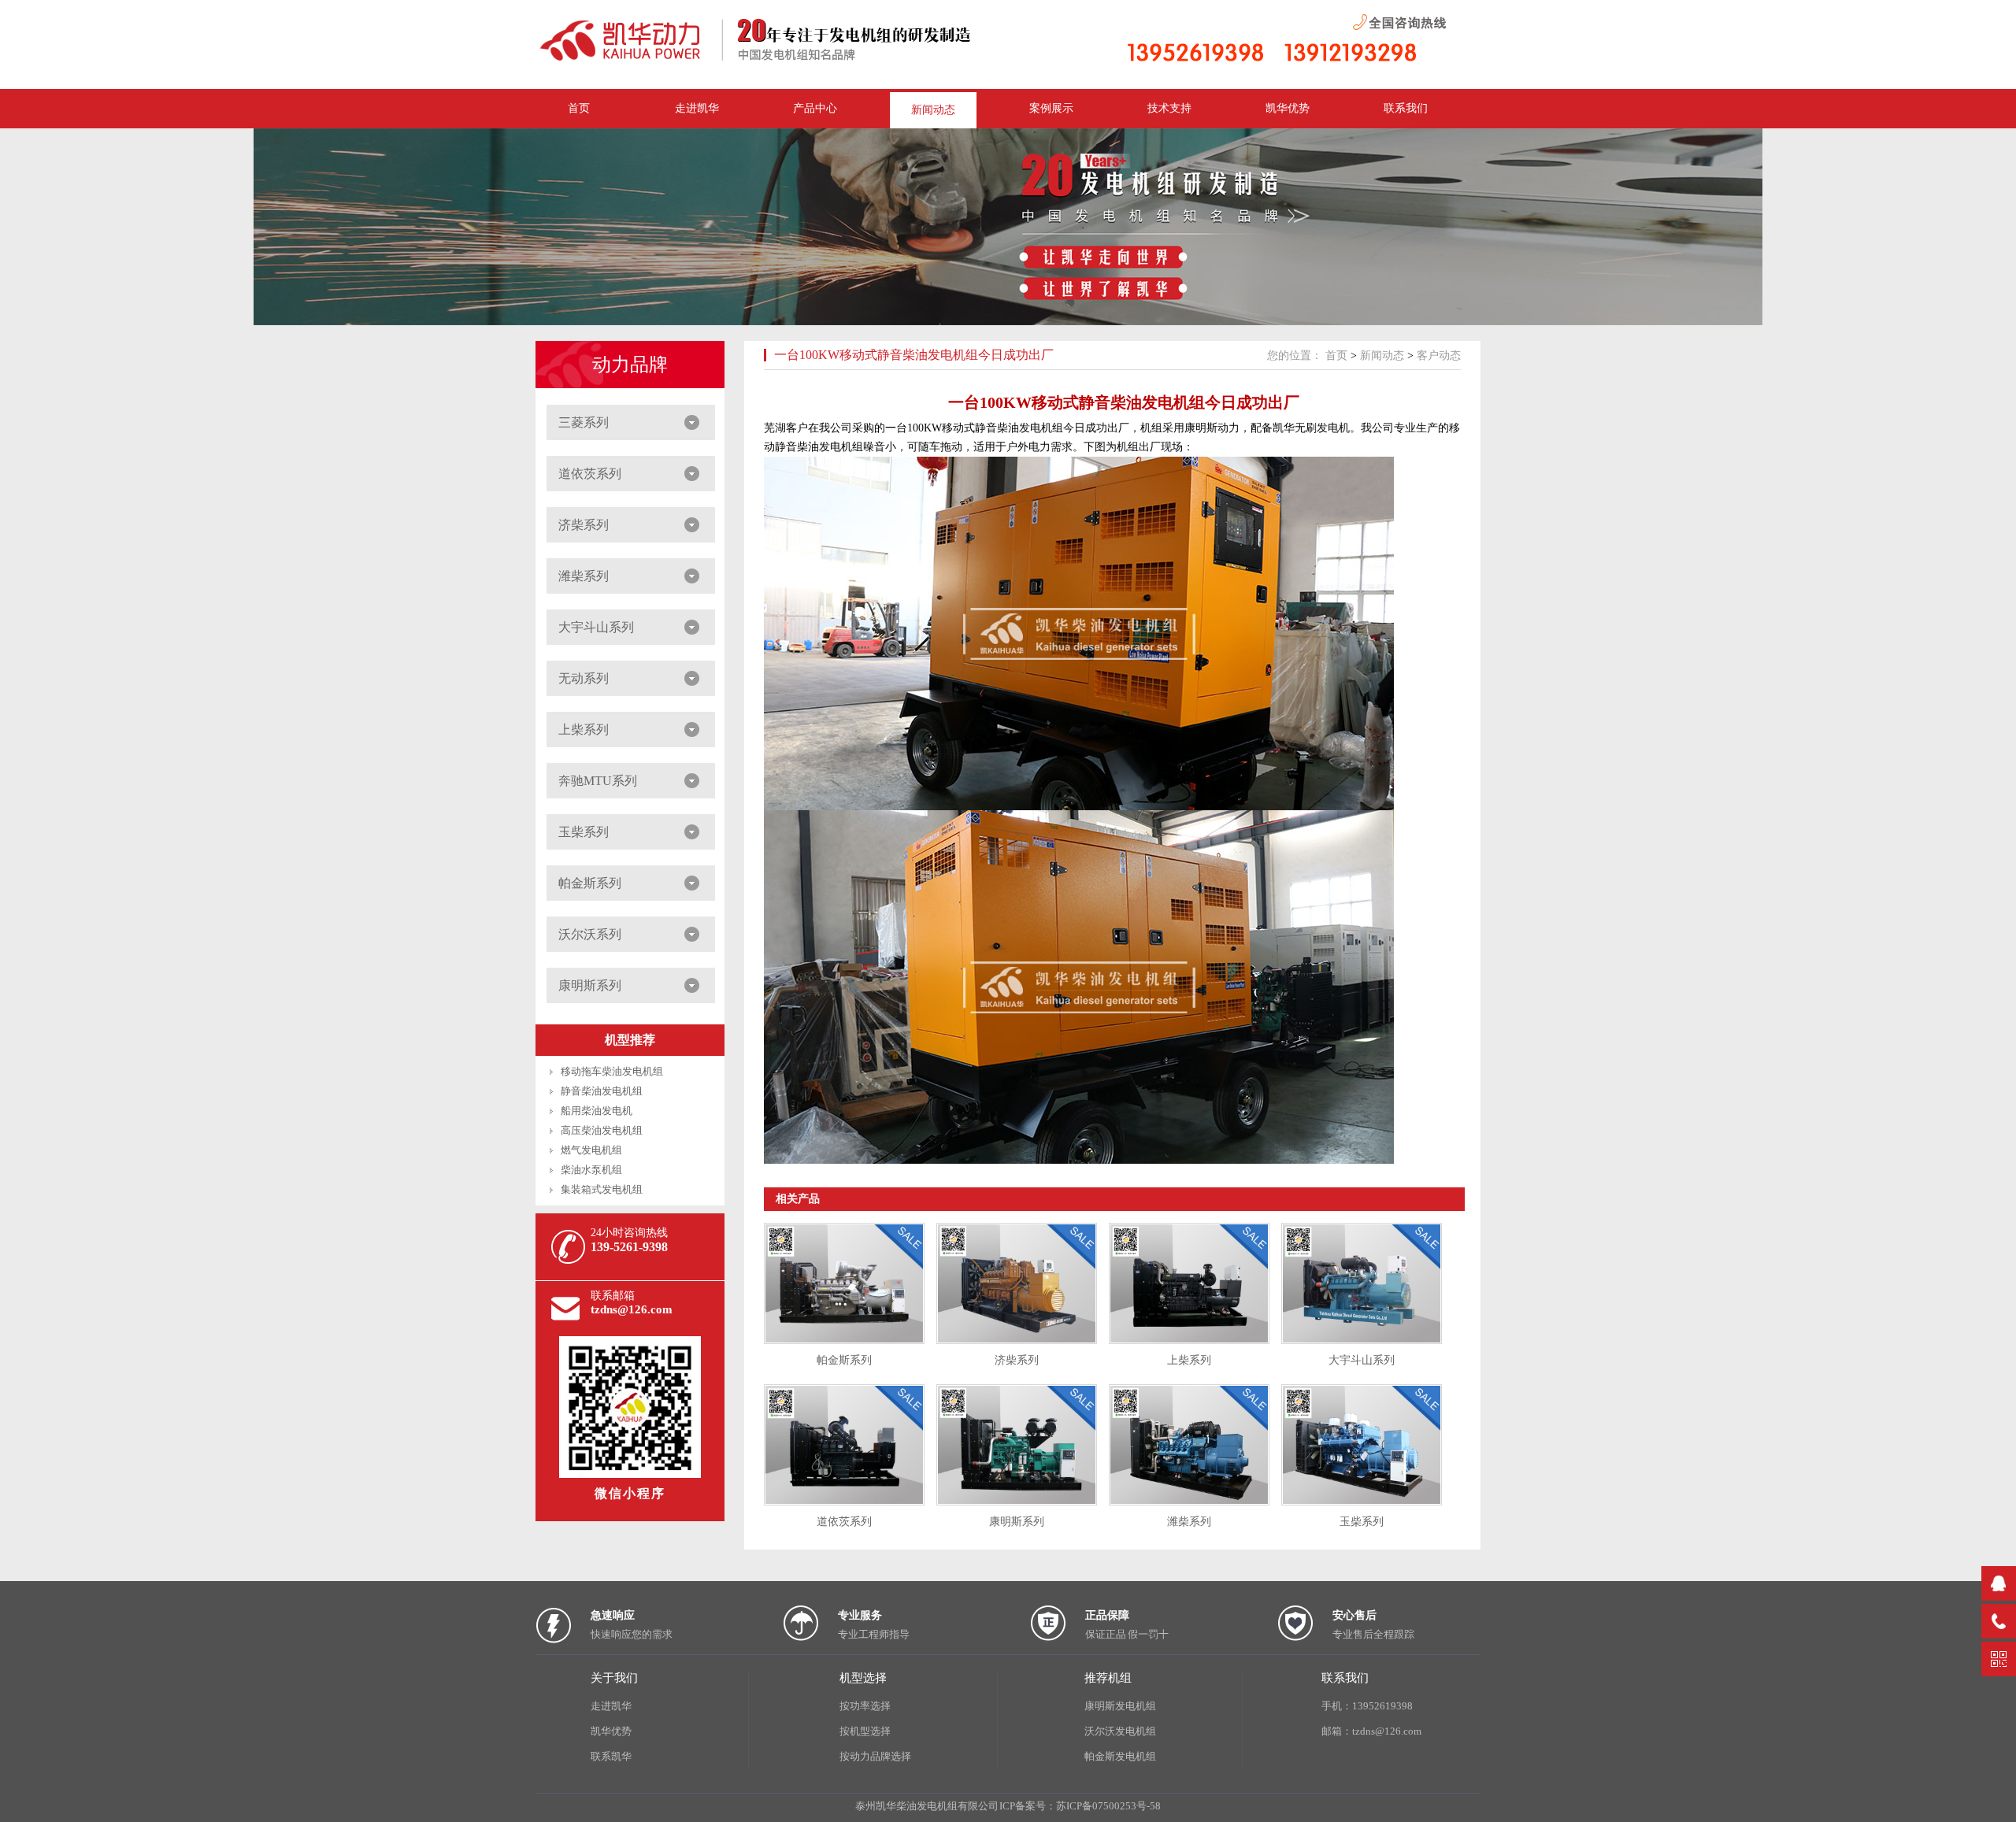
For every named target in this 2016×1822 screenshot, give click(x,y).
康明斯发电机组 (1120, 1706)
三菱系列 (584, 422)
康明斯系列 (590, 985)
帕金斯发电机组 (1120, 1756)
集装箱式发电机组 (602, 1189)
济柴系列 (584, 525)
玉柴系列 (584, 832)
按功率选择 (865, 1706)
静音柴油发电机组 (602, 1091)
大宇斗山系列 (596, 627)
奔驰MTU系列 (598, 781)
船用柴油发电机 (597, 1111)
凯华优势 (1288, 108)
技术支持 (1169, 108)
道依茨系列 (590, 474)
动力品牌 (630, 365)
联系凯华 (611, 1756)
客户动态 (1439, 356)
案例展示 (1051, 108)
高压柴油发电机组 (602, 1130)
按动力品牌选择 (875, 1756)
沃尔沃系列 (590, 934)
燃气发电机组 (591, 1150)
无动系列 (584, 678)
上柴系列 (584, 730)
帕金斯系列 (590, 883)
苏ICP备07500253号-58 (1108, 1806)
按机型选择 (865, 1731)
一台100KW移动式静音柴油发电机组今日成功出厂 (914, 355)
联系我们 (1406, 108)
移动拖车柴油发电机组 (612, 1071)
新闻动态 (933, 110)
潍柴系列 (584, 576)
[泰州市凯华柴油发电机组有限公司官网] (772, 62)
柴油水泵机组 (591, 1170)
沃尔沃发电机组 (1120, 1731)
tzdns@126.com (632, 1309)
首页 (1336, 356)
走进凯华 (611, 1706)
